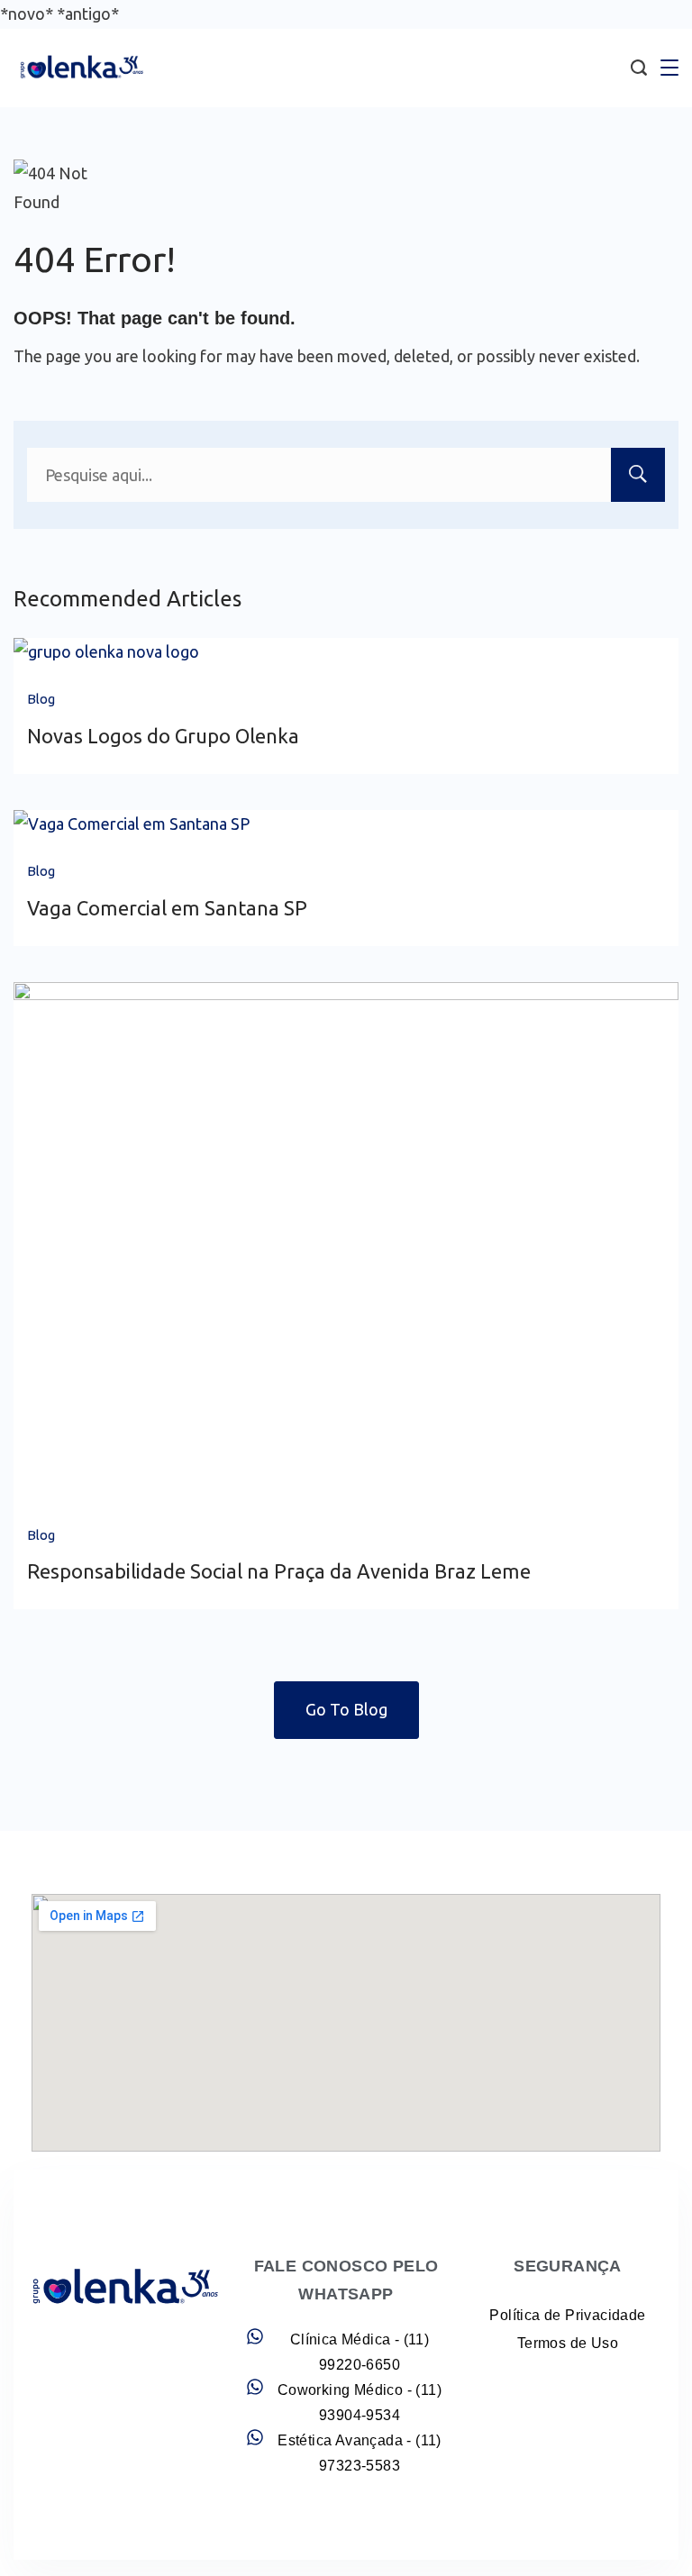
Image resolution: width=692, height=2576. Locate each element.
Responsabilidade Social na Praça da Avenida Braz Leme (279, 1571)
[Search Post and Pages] (639, 68)
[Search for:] (346, 475)
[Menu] (669, 68)
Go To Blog (346, 1709)
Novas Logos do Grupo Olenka (163, 736)
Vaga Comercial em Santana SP (167, 908)
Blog (41, 699)
